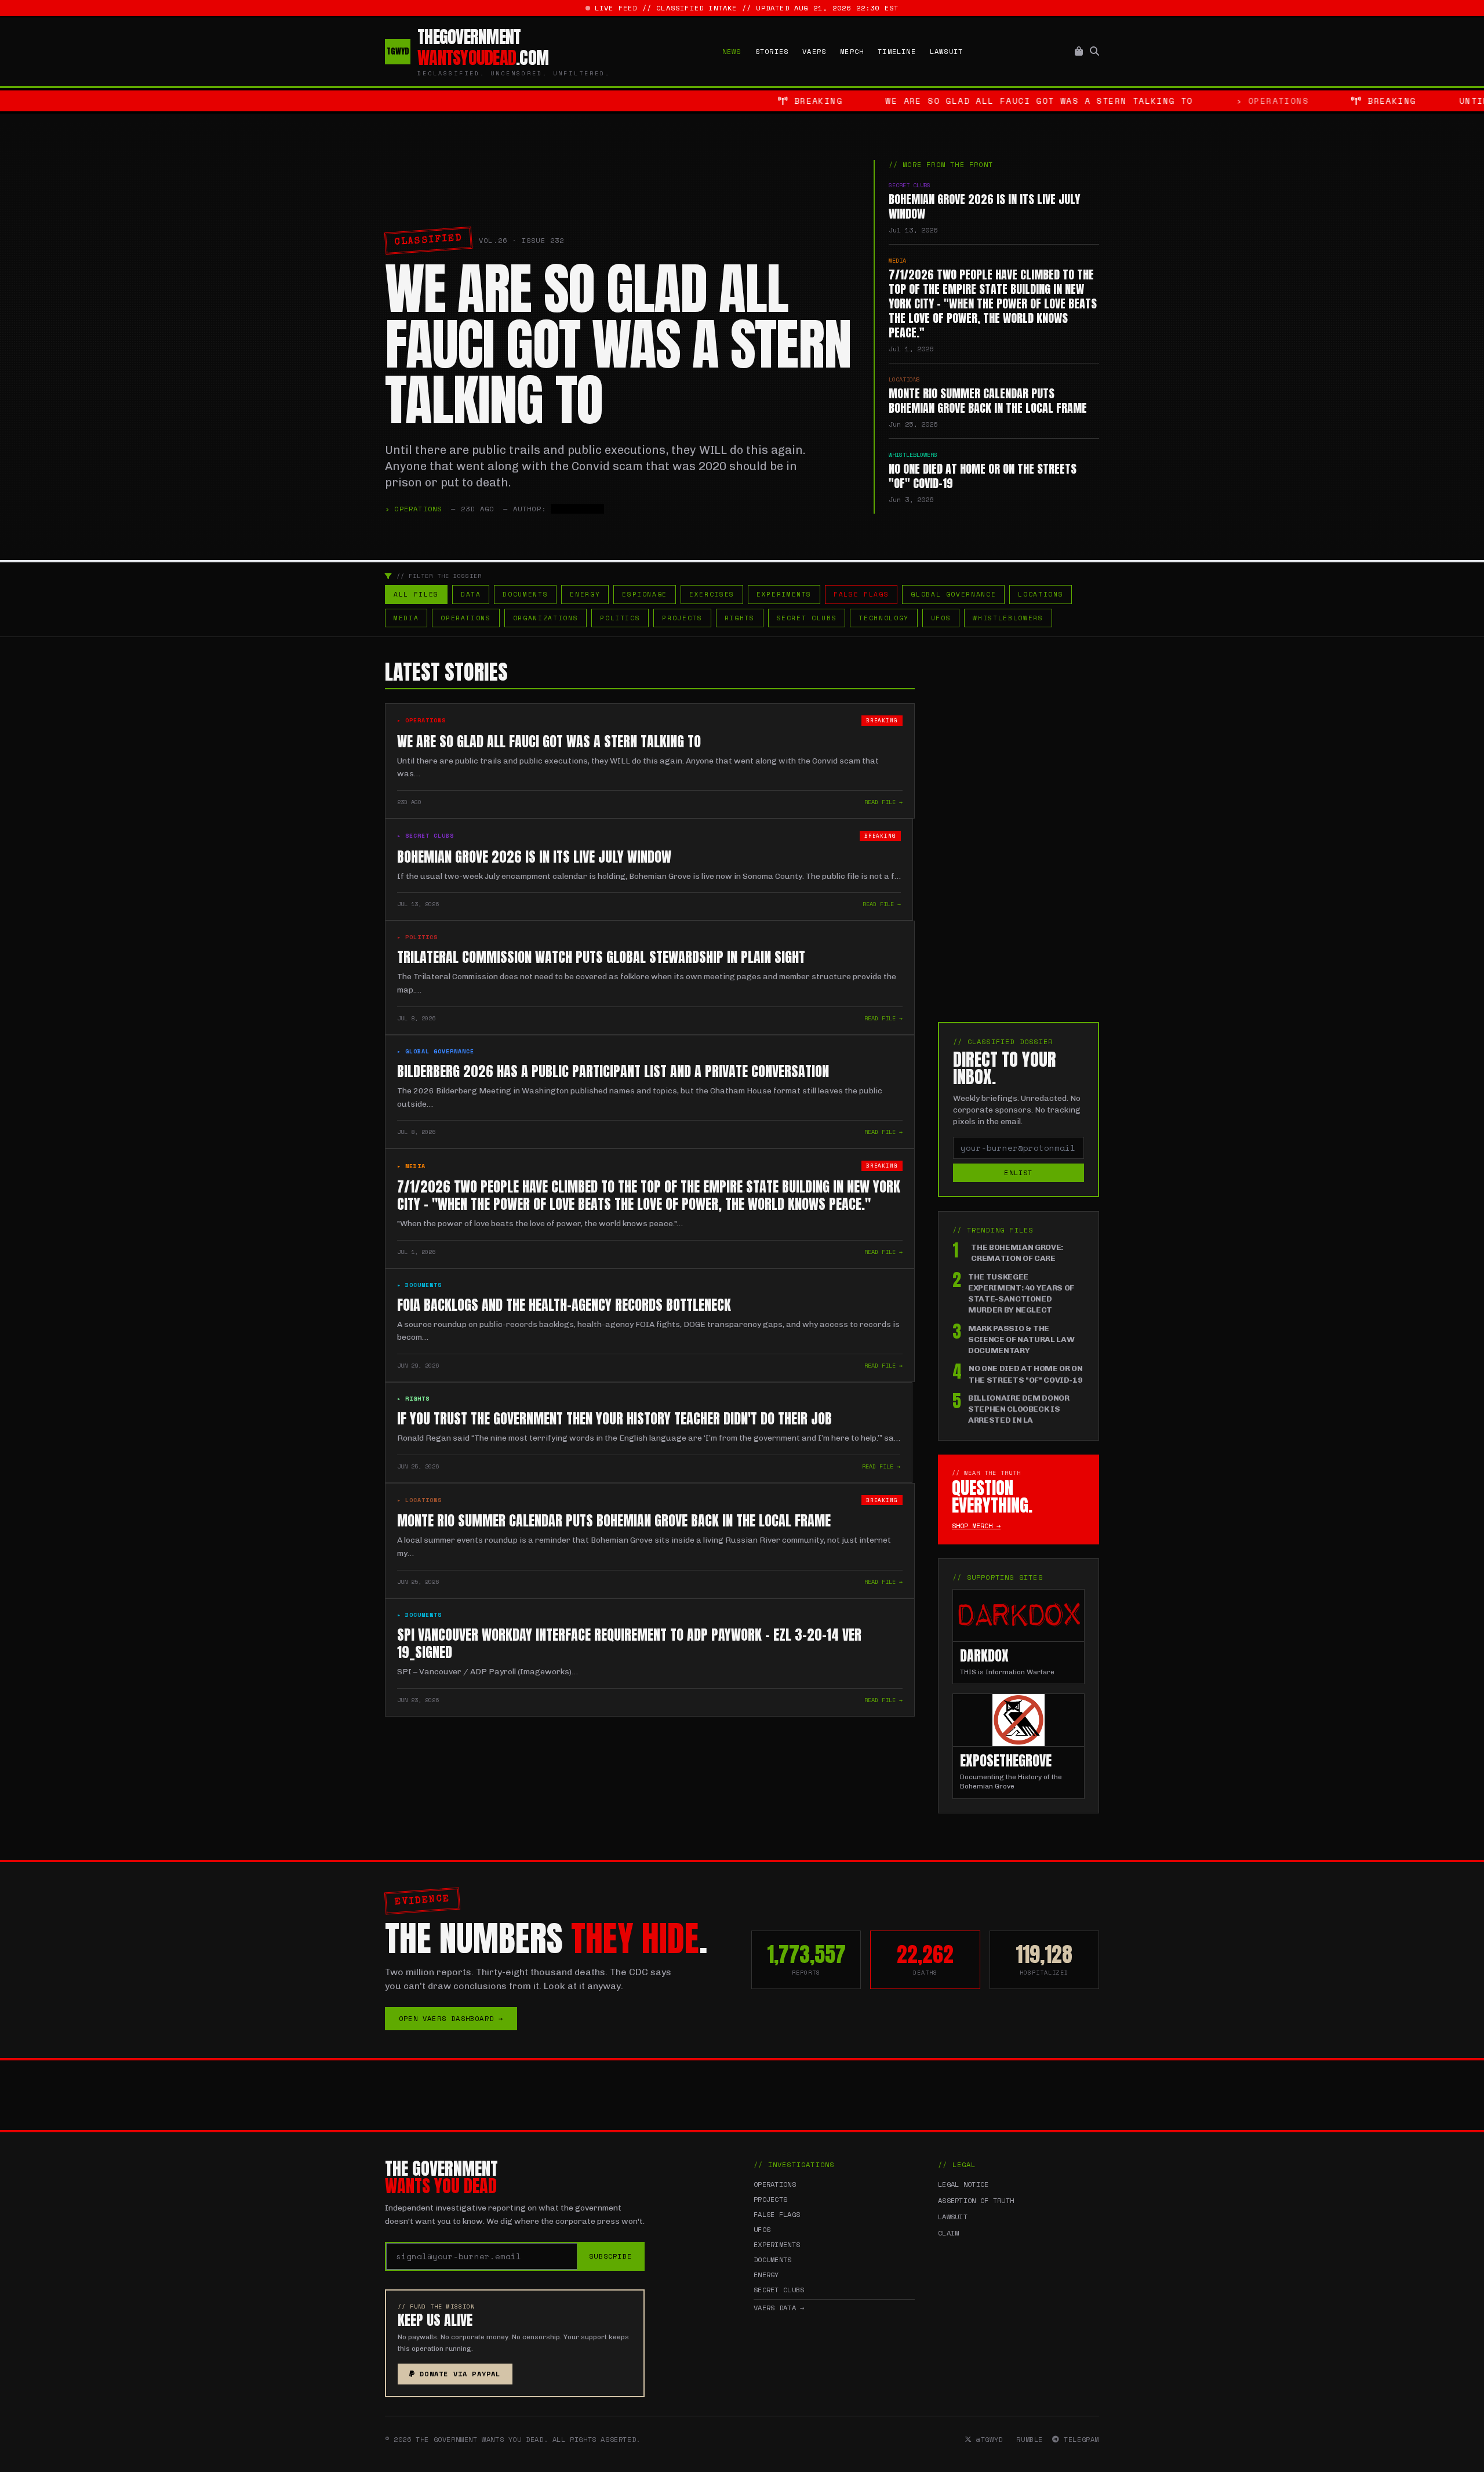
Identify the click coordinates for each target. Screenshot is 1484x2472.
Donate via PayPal (460, 2374)
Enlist (1018, 1173)
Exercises (712, 594)
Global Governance (953, 594)
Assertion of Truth (976, 2200)
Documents (525, 594)
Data (471, 594)
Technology (884, 618)
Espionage (645, 594)
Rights (740, 618)
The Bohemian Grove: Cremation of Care (1017, 1253)
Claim (949, 2233)
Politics (620, 618)
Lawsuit (946, 52)
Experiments (784, 594)
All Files (416, 594)
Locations (1041, 594)
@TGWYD (987, 2440)
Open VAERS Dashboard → (451, 2018)
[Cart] (1079, 52)
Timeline (897, 52)
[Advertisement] (1019, 834)
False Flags (861, 594)
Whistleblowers (1008, 618)
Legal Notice (963, 2184)
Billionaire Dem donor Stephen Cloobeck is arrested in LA (1019, 1409)
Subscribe (610, 2256)
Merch (852, 52)
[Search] (1094, 52)
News (732, 52)
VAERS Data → (779, 2308)
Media (406, 618)
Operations (466, 618)
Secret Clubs (807, 618)
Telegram (1079, 2440)
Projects (682, 618)
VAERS (814, 52)
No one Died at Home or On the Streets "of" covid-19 (1025, 1374)
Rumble (1027, 2440)
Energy (585, 594)
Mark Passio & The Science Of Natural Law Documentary (1021, 1340)
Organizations (545, 618)
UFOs (941, 618)
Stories (772, 52)
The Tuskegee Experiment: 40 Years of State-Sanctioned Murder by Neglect (1021, 1294)
